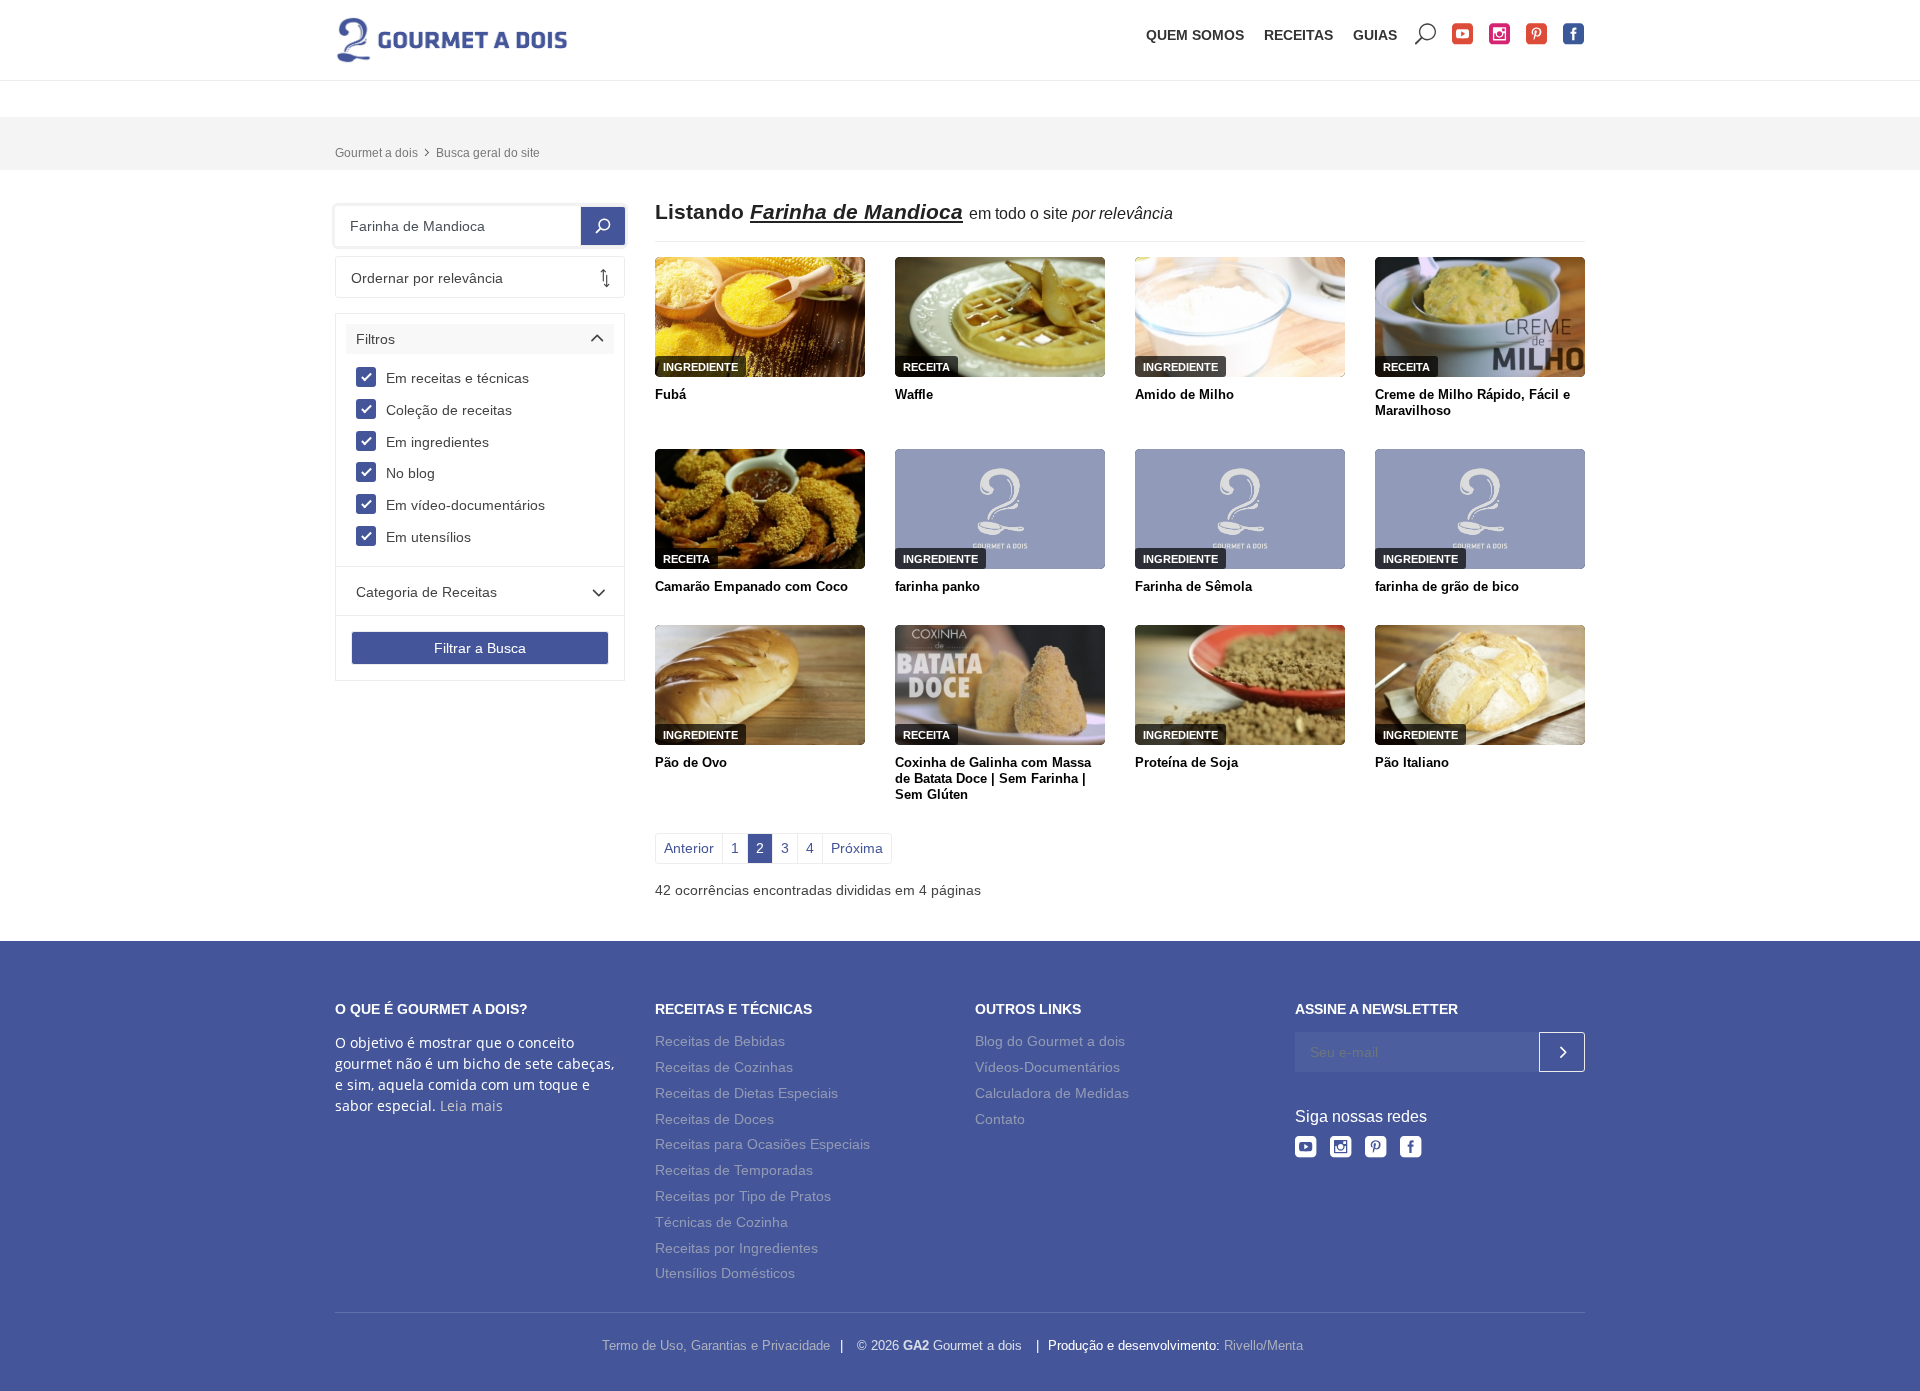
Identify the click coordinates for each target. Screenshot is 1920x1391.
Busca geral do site (488, 153)
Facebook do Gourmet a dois (1574, 34)
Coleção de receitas (449, 410)
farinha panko (937, 586)
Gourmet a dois (376, 153)
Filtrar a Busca (480, 648)
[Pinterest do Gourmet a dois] (1375, 1146)
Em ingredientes (437, 442)
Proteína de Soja (1186, 762)
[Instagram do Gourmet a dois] (1340, 1146)
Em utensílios (428, 537)
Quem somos (1195, 35)
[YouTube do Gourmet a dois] (1305, 1146)
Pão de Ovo (691, 762)
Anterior (689, 848)
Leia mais (471, 1105)
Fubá (670, 394)
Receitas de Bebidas (720, 1041)
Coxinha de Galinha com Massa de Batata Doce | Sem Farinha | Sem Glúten (993, 778)
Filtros (375, 339)
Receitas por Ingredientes (736, 1248)
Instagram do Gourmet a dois (1500, 34)
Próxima (857, 848)
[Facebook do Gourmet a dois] (1410, 1146)
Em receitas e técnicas (457, 378)
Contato (1000, 1119)
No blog (410, 473)
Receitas (1298, 35)
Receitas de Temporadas (734, 1170)
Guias (1375, 35)
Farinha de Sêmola (1193, 586)
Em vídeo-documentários (465, 505)
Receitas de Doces (714, 1119)
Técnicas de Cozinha (721, 1222)
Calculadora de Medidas (1052, 1093)
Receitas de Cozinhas (724, 1067)
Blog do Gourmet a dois (1050, 1041)
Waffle (914, 394)
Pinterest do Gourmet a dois (1537, 34)
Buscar (1426, 34)
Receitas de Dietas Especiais (746, 1093)
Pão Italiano (1412, 762)
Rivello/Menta (1263, 1345)
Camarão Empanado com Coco (751, 586)
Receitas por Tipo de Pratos (743, 1196)
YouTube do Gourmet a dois (1463, 34)
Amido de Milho (1184, 394)
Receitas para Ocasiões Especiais (762, 1144)
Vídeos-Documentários (1047, 1067)
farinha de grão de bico (1447, 586)
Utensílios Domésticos (725, 1273)
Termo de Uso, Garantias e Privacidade (716, 1345)
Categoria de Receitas (426, 592)
